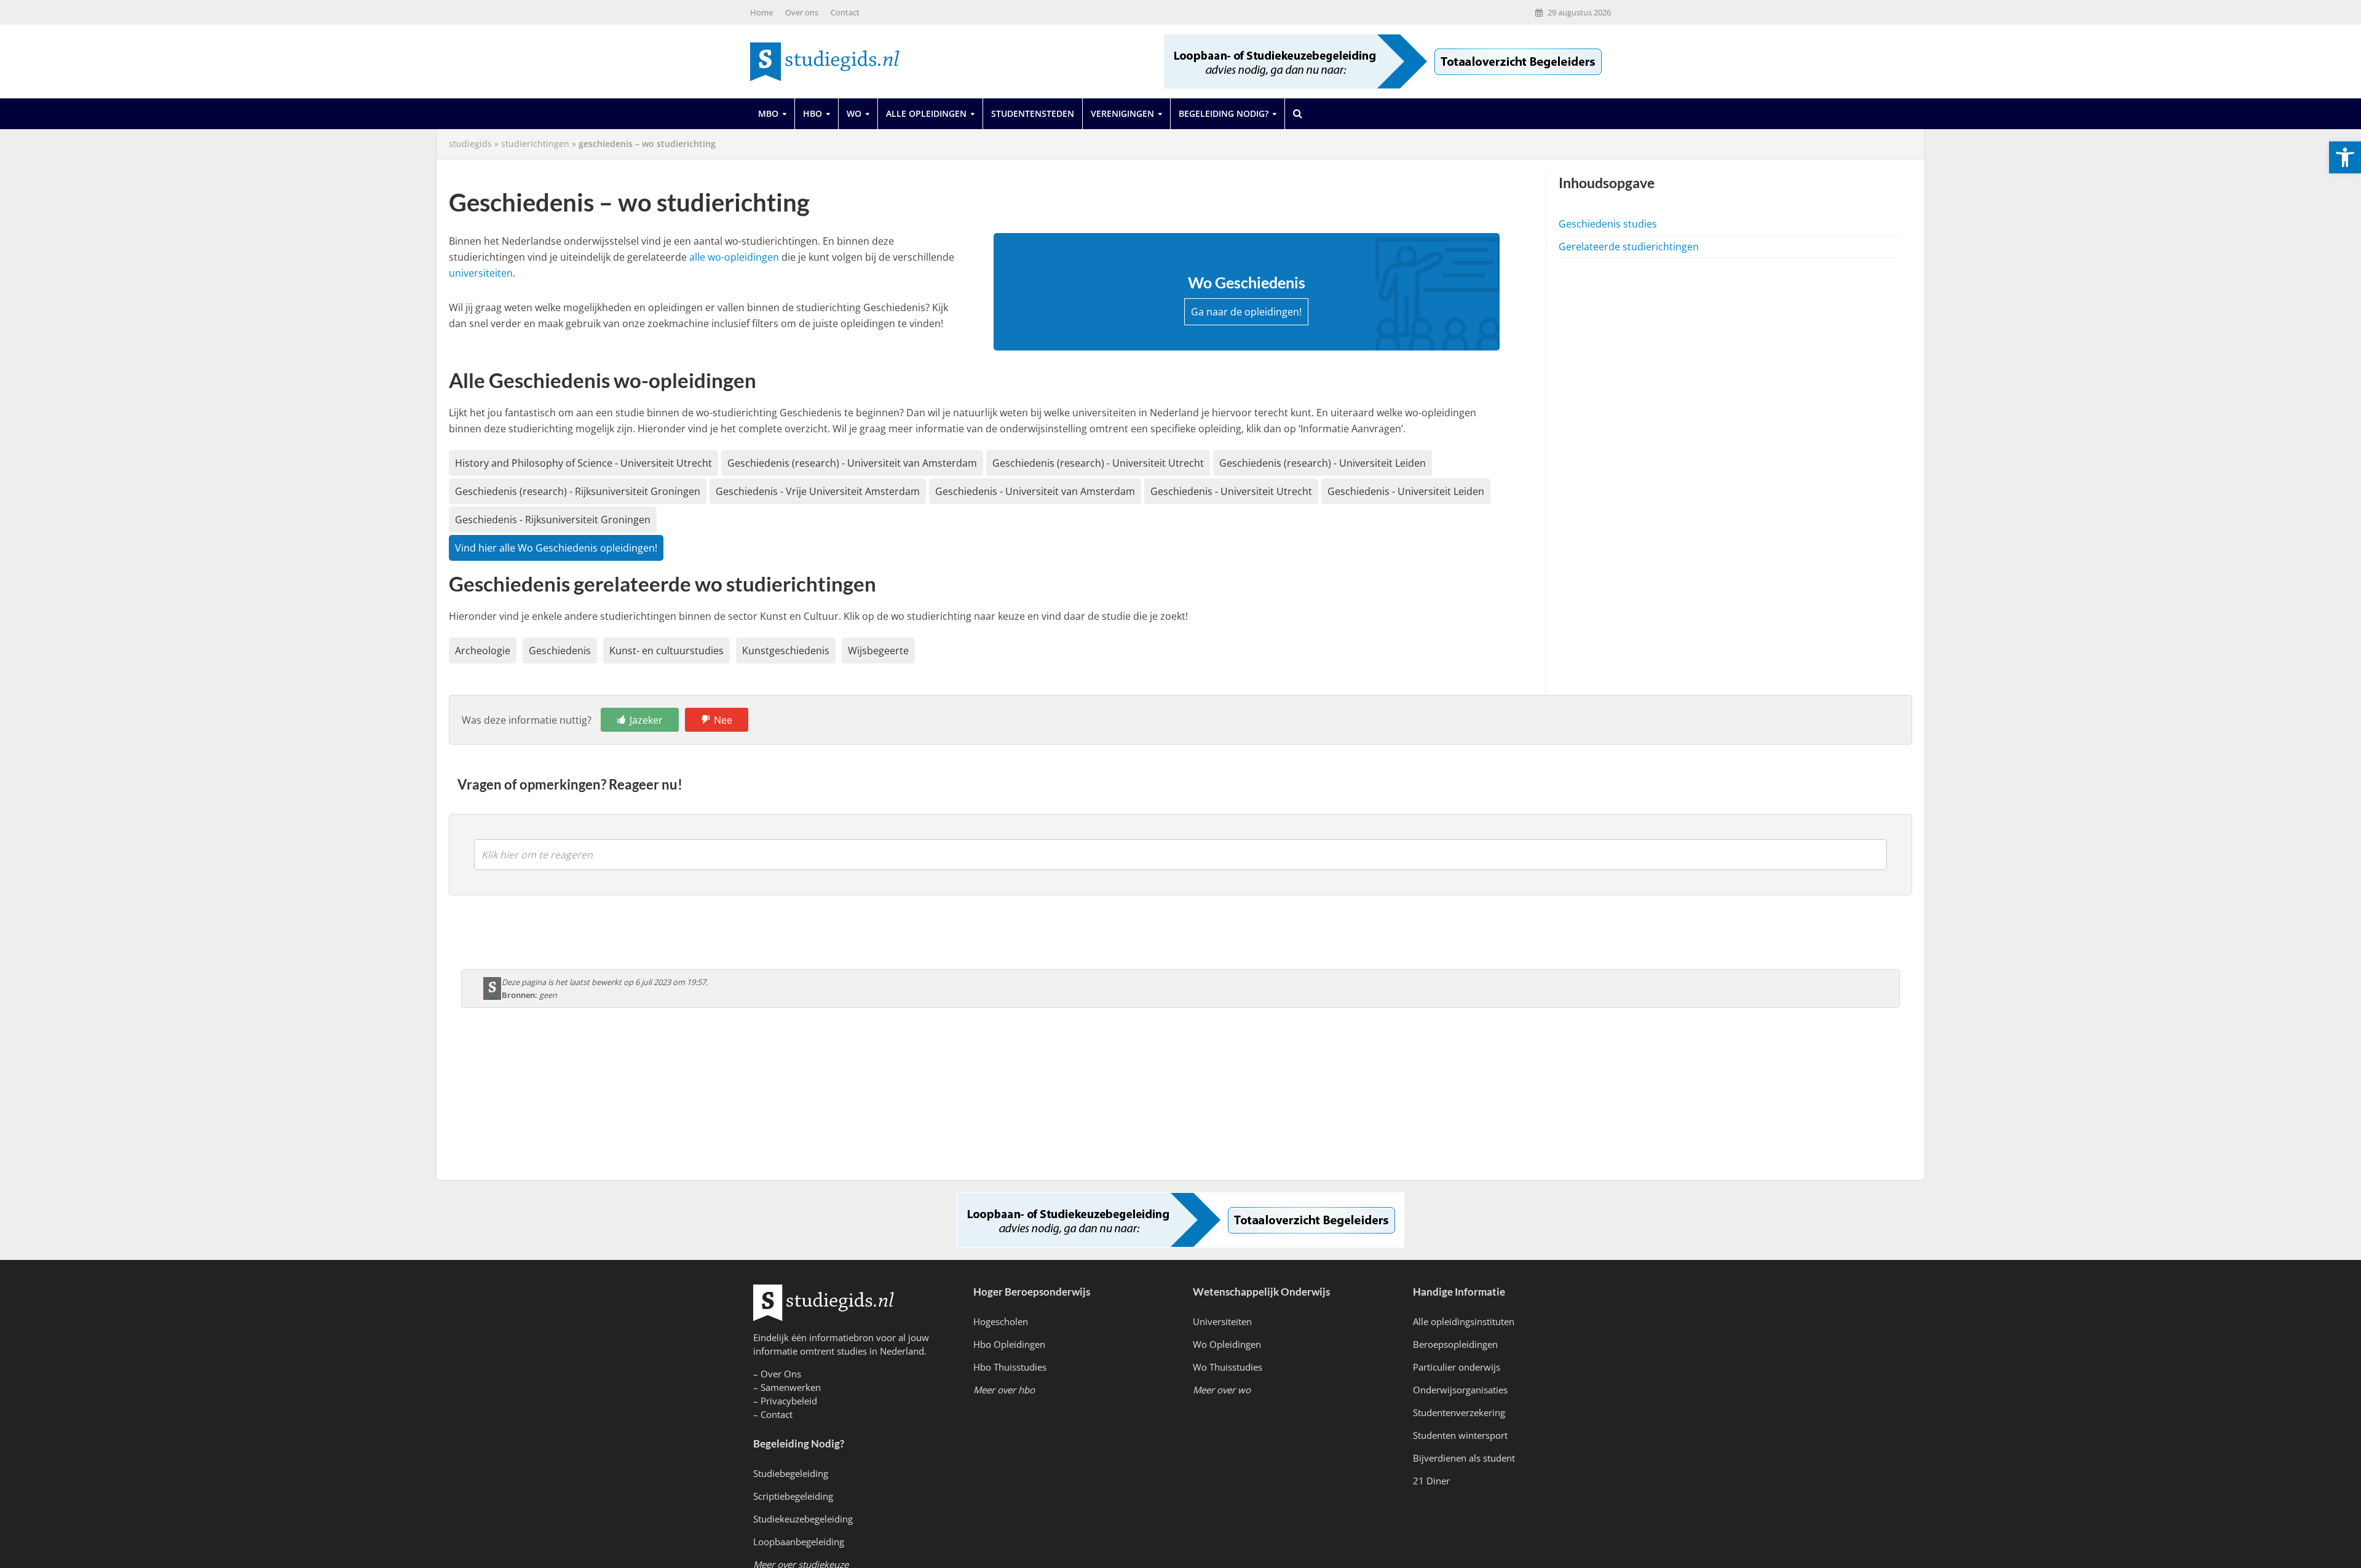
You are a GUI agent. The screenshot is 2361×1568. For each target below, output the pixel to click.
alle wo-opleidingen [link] (734, 257)
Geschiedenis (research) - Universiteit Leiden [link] (1323, 463)
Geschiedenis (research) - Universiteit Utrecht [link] (1098, 463)
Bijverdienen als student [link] (1464, 1458)
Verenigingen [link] (1122, 113)
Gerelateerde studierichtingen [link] (1629, 247)
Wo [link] (854, 113)
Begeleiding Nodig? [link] (1224, 113)
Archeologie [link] (483, 651)
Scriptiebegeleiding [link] (793, 1496)
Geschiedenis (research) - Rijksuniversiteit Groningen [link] (578, 491)
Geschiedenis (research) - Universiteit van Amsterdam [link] (852, 463)
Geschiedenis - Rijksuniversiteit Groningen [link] (553, 520)
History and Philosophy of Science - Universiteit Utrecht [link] (583, 463)
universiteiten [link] (481, 273)
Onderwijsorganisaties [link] (1460, 1390)
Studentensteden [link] (1033, 113)
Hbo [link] (813, 113)
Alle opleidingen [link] (926, 113)
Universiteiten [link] (1222, 1321)
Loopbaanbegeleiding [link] (799, 1542)
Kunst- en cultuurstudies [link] (666, 651)
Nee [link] (723, 720)
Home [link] (761, 12)
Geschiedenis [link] (560, 651)
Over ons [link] (802, 12)
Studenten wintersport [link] (1460, 1435)
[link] (2345, 157)
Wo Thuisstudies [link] (1228, 1367)
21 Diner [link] (1431, 1481)
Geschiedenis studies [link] (1608, 224)
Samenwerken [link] (791, 1387)
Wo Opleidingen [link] (1227, 1344)
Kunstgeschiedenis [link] (786, 651)
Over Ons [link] (781, 1374)
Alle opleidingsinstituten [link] (1464, 1321)
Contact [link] (845, 12)
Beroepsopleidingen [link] (1455, 1344)
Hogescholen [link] (1001, 1321)
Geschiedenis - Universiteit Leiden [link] (1406, 491)
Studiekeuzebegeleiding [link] (803, 1519)
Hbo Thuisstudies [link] (1010, 1367)
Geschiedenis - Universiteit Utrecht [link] (1231, 491)
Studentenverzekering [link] (1459, 1412)
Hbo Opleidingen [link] (1009, 1344)
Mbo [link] (768, 113)
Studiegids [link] (470, 144)
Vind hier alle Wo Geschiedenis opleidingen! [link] (556, 548)
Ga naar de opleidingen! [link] (1246, 312)
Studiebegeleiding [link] (791, 1473)
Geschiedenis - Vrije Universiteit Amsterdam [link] (818, 491)
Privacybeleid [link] (789, 1401)
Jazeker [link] (646, 720)
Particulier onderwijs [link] (1457, 1367)
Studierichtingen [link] (535, 144)
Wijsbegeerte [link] (878, 651)
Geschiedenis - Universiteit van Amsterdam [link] (1035, 491)
